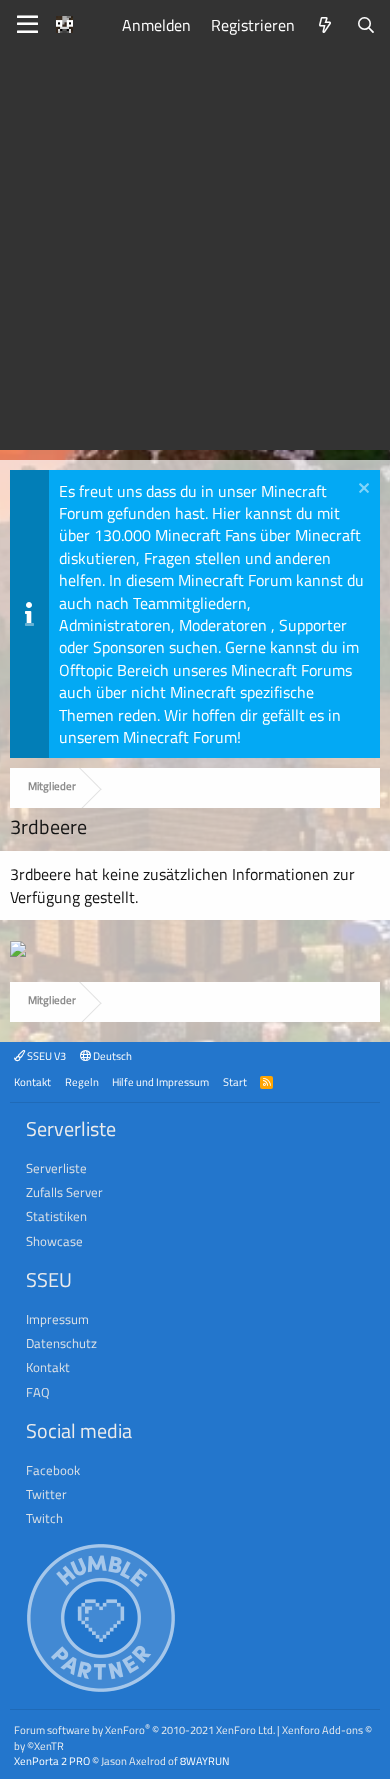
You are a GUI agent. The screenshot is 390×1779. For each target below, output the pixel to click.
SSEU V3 (45, 1055)
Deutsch (111, 1055)
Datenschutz (61, 1343)
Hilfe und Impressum (160, 1081)
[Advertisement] (195, 255)
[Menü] (27, 25)
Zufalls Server (64, 1192)
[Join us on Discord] (18, 951)
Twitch (44, 1518)
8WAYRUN (204, 1760)
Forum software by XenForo (144, 1729)
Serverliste (56, 1168)
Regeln (82, 1081)
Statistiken (56, 1216)
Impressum (57, 1319)
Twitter (46, 1494)
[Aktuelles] (325, 25)
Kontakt (32, 1081)
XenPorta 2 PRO (52, 1760)
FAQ (38, 1392)
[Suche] (365, 25)
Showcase (54, 1241)
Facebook (53, 1470)
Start (235, 1081)
